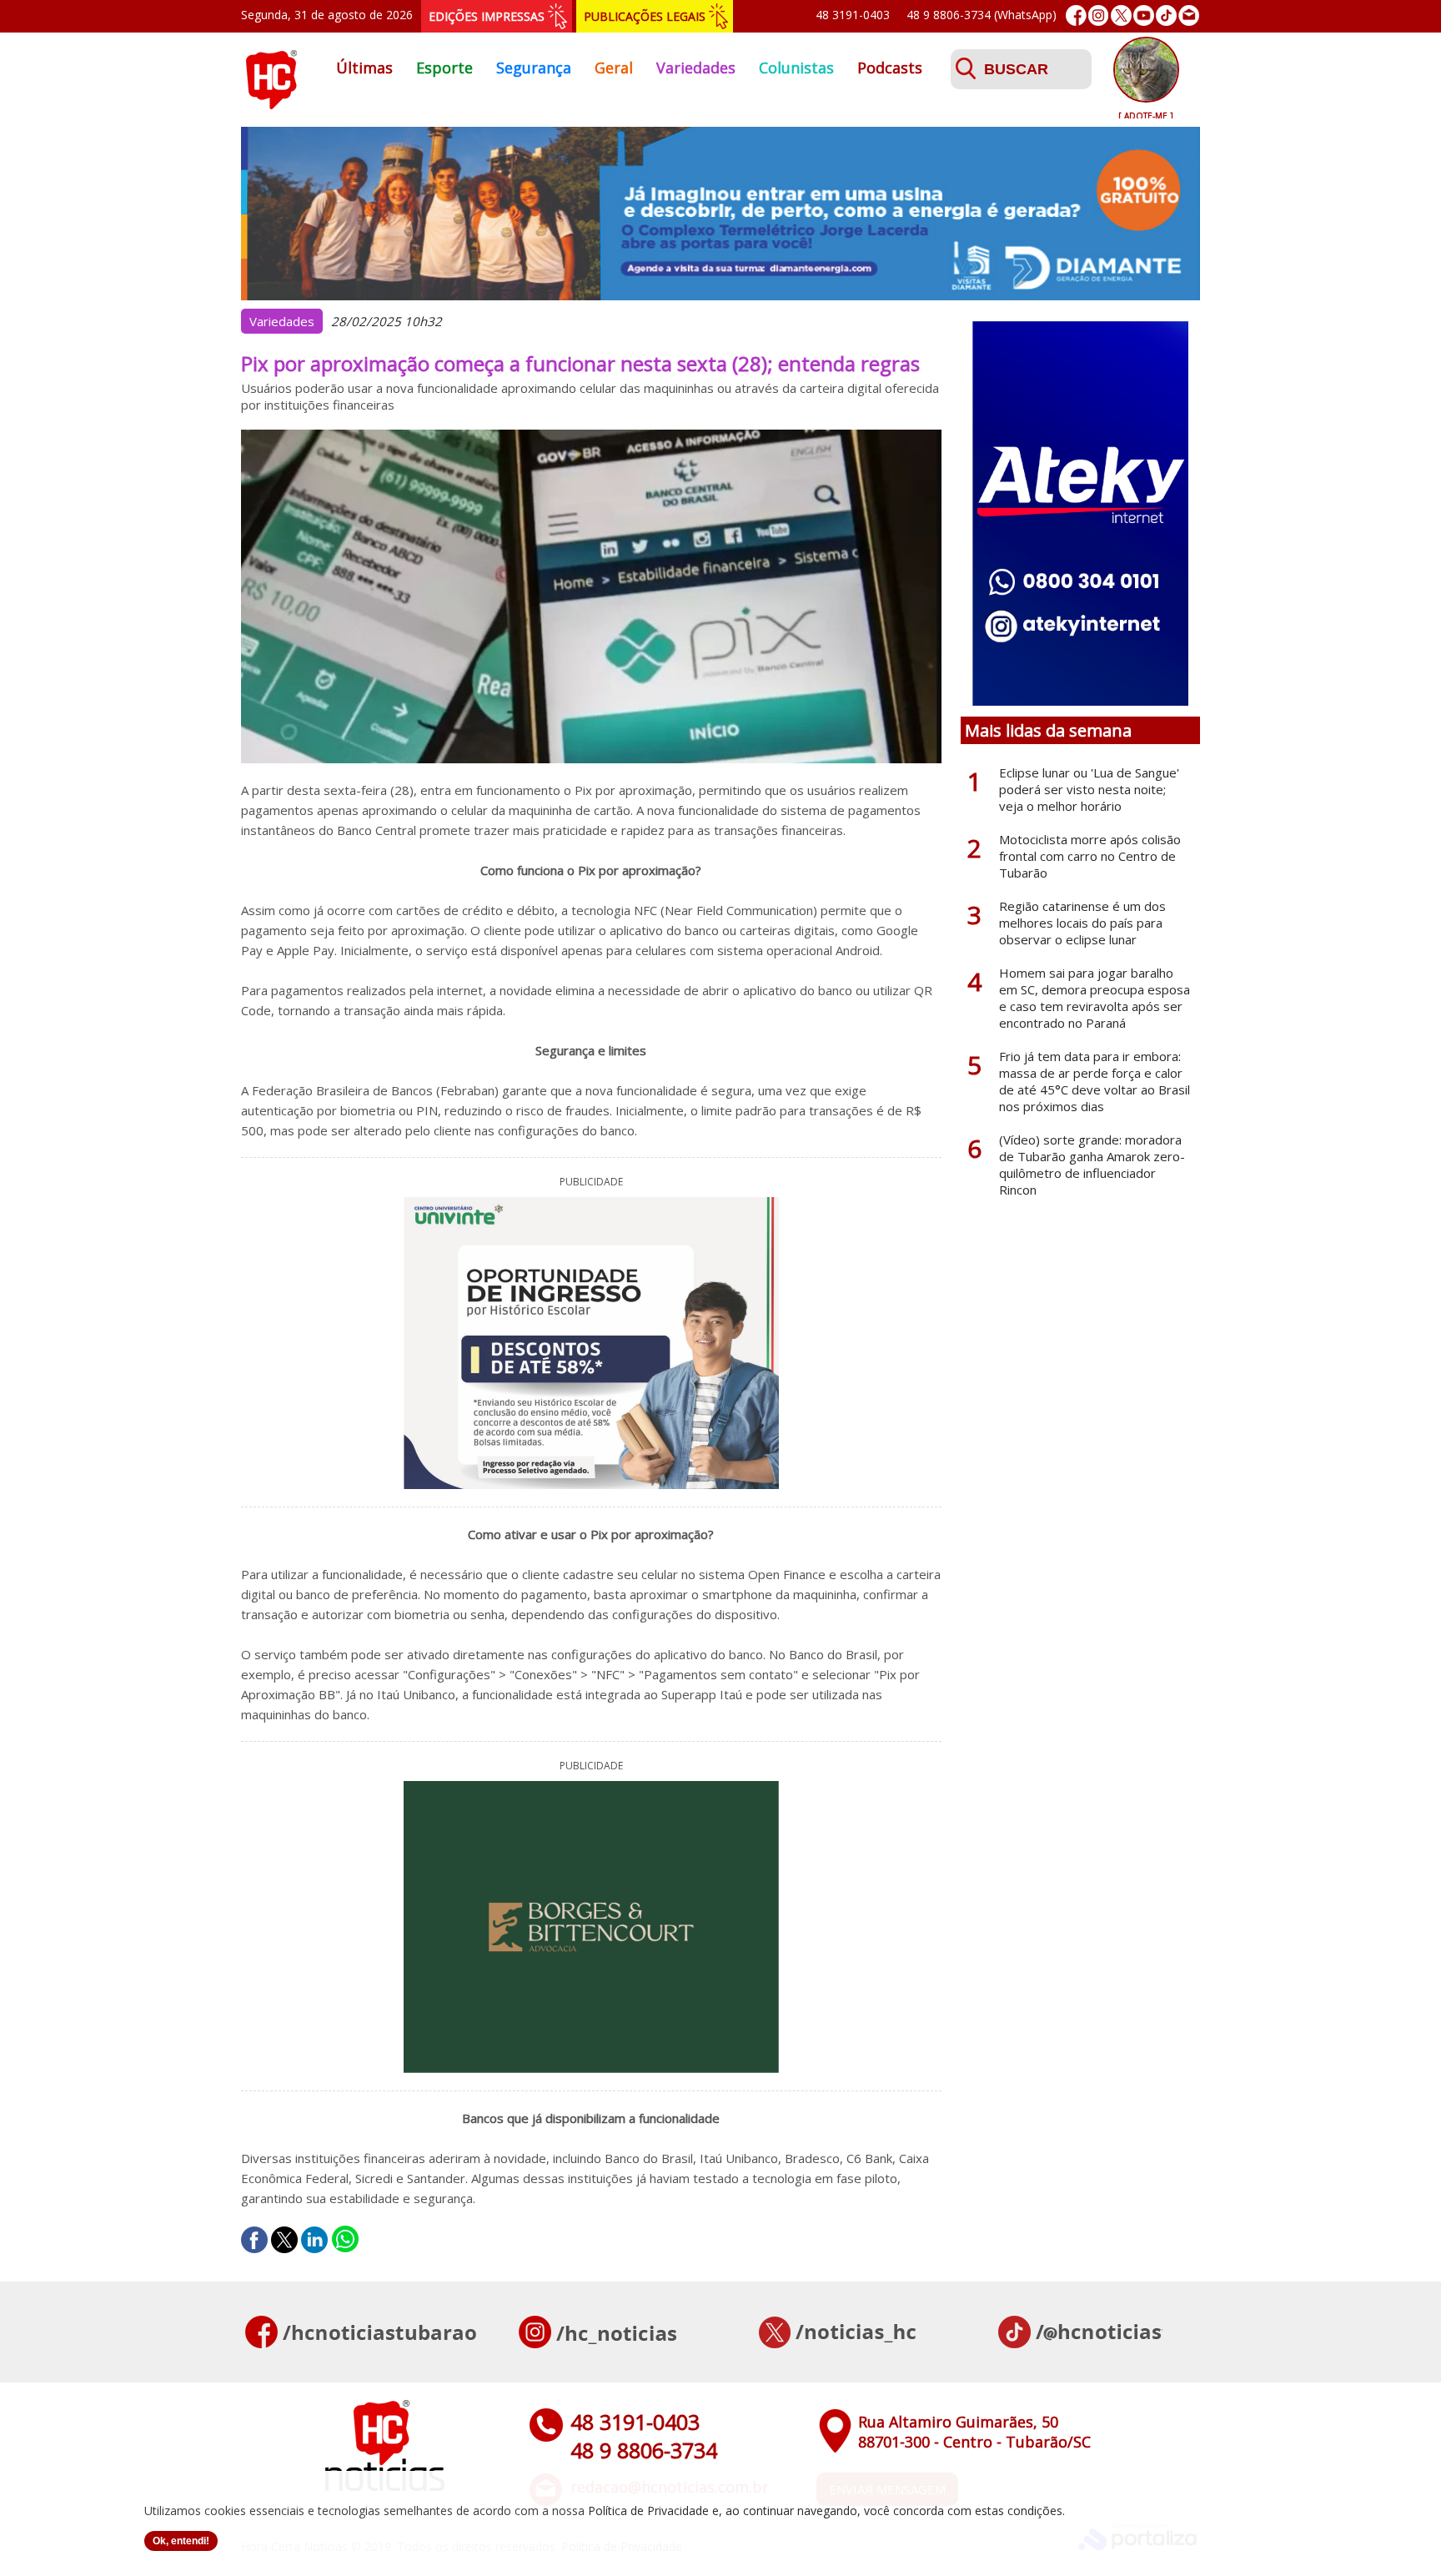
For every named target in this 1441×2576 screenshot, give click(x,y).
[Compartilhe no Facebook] (254, 2240)
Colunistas (796, 68)
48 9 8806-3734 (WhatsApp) (982, 15)
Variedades (696, 68)
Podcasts (890, 68)
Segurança (534, 68)
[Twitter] (1121, 15)
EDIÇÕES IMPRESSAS (487, 16)
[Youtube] (1144, 15)
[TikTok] (1166, 15)
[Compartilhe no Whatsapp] (345, 2240)
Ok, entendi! (181, 2541)
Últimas (364, 68)
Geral (614, 68)
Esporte (444, 68)
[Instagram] (1099, 15)
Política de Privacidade (648, 2511)
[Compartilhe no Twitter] (284, 2240)
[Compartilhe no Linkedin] (314, 2240)
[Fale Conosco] (1189, 15)
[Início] (271, 104)
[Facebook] (1076, 15)
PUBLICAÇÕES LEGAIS (645, 16)
